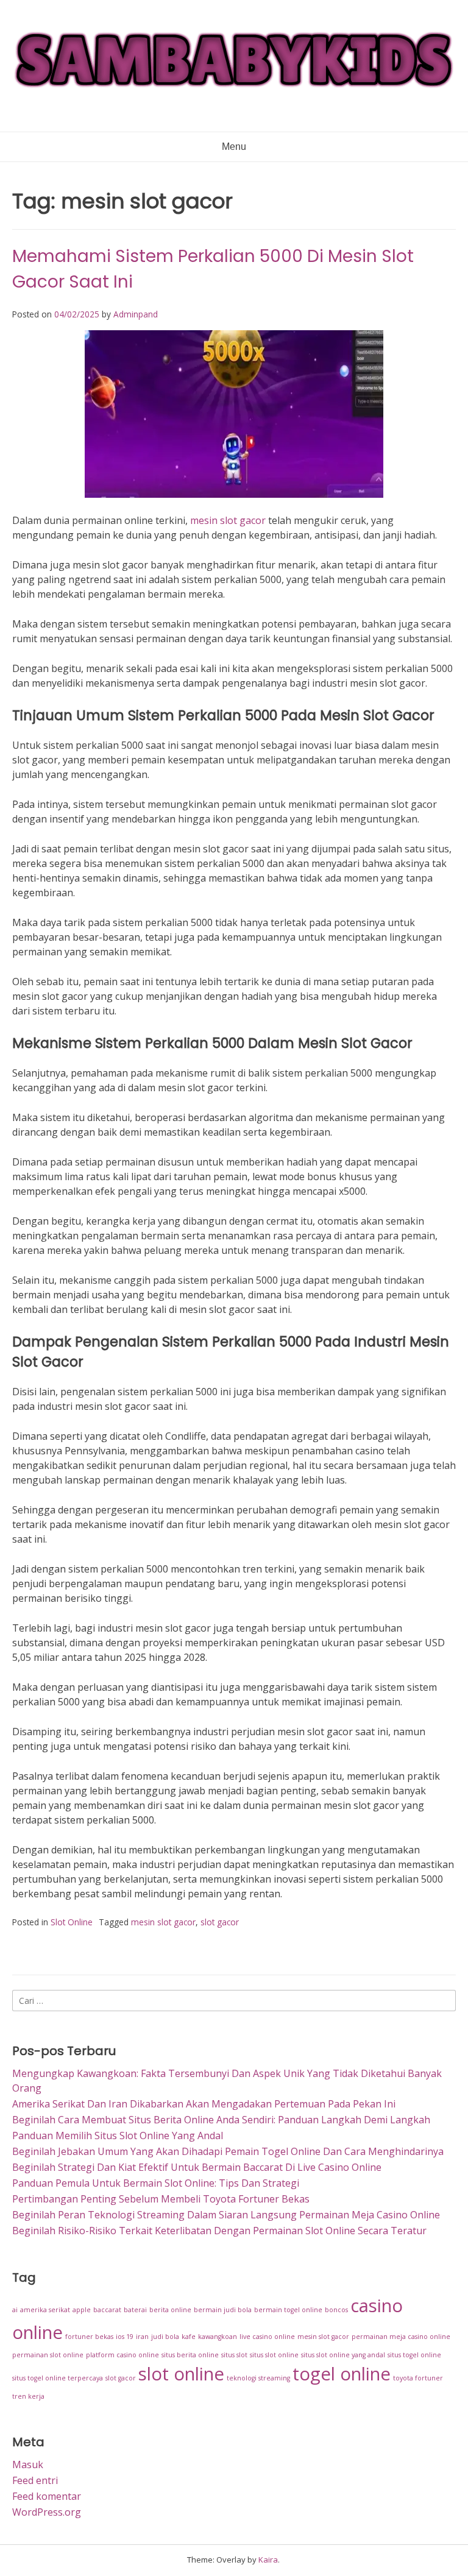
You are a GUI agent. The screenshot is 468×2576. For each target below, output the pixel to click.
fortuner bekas (89, 2337)
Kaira (268, 2560)
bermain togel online (288, 2310)
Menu (234, 147)
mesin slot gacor (228, 520)
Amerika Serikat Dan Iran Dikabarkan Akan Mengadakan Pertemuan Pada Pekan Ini (204, 2104)
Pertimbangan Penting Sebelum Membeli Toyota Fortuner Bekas (161, 2199)
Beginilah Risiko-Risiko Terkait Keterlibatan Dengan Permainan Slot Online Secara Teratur (219, 2231)
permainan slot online (48, 2355)
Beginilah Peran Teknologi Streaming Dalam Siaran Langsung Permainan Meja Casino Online (226, 2215)
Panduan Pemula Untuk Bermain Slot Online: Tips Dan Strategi (156, 2183)
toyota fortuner (418, 2378)
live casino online (267, 2337)
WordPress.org (47, 2512)
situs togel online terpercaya (58, 2378)
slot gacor (220, 1922)
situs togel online (414, 2355)
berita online (170, 2310)
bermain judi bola (223, 2310)
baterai (135, 2310)
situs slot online (274, 2355)
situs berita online (190, 2355)
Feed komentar (47, 2496)
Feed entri (35, 2480)
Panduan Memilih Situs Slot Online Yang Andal (118, 2135)
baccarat (107, 2310)
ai (15, 2310)
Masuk (28, 2465)
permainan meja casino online (401, 2337)
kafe (189, 2337)
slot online (181, 2374)
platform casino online (122, 2355)
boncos (336, 2310)
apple (82, 2310)
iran (142, 2337)
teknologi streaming (258, 2378)
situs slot (234, 2355)
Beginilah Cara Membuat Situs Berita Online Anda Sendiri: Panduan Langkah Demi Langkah (221, 2120)
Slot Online (72, 1922)
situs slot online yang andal (343, 2355)
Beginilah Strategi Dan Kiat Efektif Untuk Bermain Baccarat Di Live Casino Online (197, 2167)
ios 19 (125, 2337)
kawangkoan (218, 2337)
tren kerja (28, 2396)
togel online (342, 2374)
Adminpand (136, 314)
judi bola (165, 2337)
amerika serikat (45, 2310)
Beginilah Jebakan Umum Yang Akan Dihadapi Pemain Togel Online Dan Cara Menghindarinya (228, 2151)
